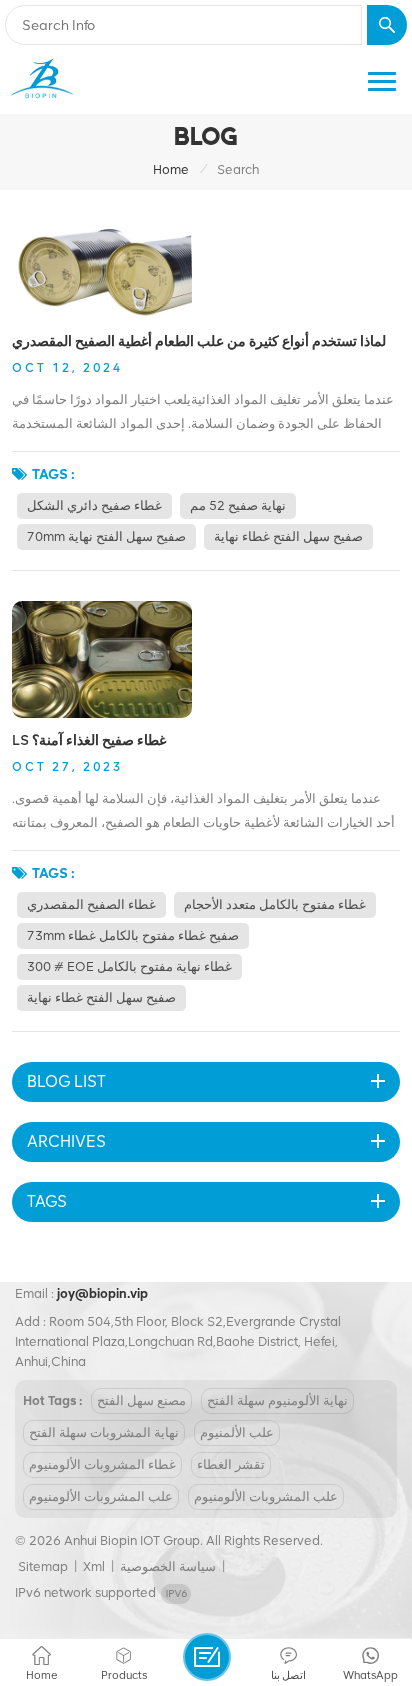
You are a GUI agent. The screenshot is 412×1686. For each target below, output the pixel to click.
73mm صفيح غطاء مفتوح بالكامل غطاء (133, 935)
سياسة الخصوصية (168, 1566)
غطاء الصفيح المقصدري (91, 904)
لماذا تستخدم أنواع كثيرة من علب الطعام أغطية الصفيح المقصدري (199, 341)
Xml (94, 1566)
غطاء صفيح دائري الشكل (94, 505)
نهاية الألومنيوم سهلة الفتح (277, 1400)
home (171, 169)
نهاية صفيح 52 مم (238, 505)
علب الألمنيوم (237, 1432)
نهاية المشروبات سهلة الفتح (104, 1432)
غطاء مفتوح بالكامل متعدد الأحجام (275, 904)
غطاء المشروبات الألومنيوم (102, 1464)
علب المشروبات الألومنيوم (101, 1496)
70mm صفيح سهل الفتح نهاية (106, 536)
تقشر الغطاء (231, 1464)
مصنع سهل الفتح (141, 1400)
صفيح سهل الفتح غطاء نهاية (288, 536)
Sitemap (43, 1566)
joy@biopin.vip (102, 1293)
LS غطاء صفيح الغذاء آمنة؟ (89, 740)
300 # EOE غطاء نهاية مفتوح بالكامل (129, 966)
